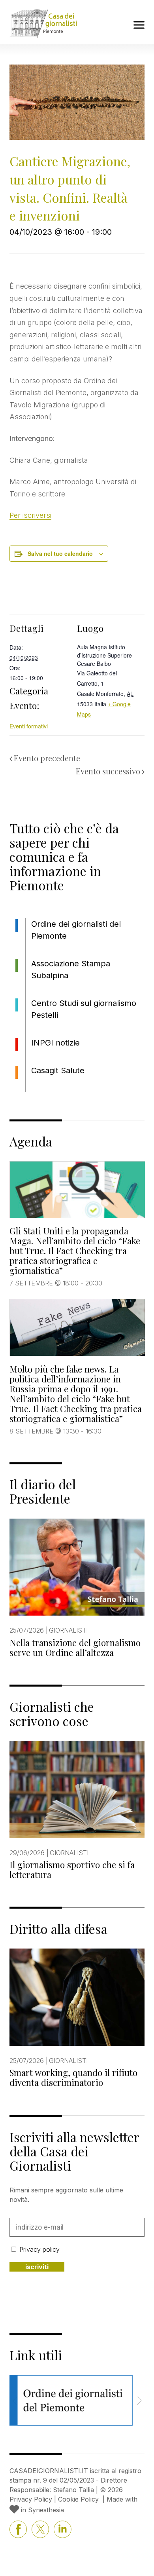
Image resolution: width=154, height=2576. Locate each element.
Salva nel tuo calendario (60, 553)
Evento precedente (47, 758)
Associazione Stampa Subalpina (71, 970)
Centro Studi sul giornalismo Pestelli (84, 1009)
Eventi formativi (29, 726)
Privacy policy (39, 2249)
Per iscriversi (30, 515)
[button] (139, 2401)
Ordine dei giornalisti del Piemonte (76, 930)
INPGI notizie (55, 1043)
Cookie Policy (78, 2499)
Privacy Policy (31, 2499)
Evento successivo (108, 771)
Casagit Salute (58, 1070)
